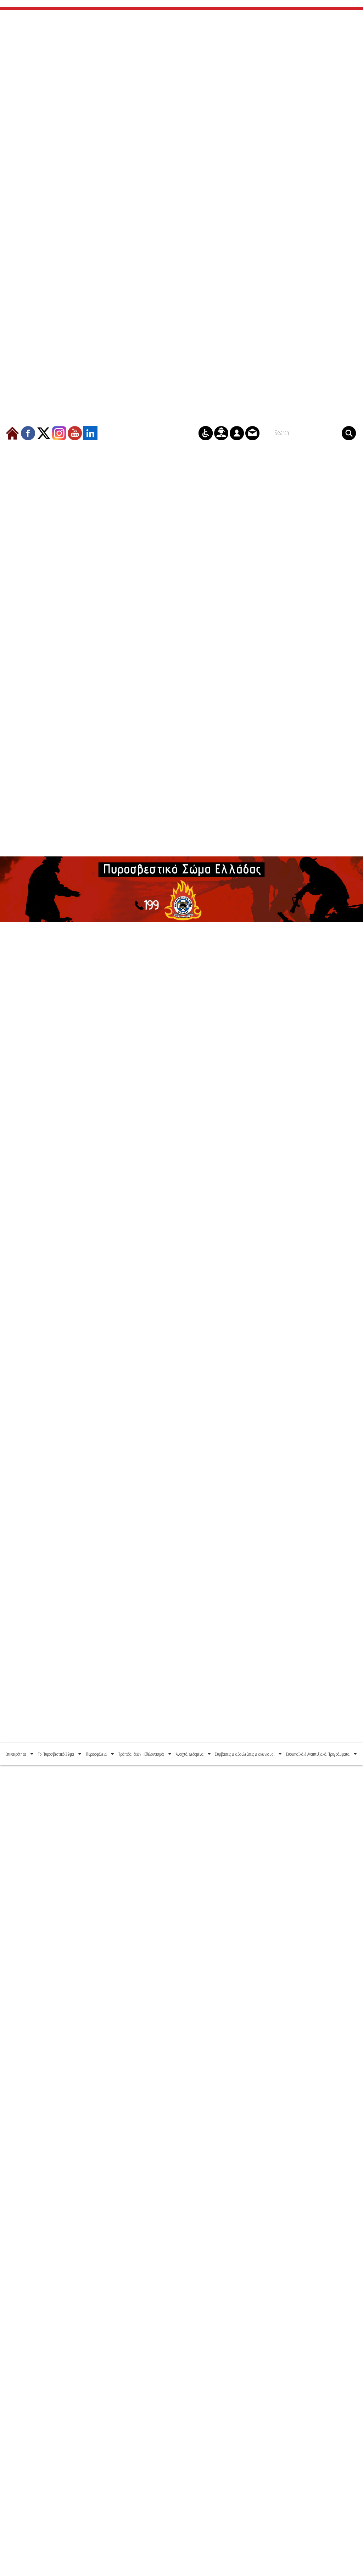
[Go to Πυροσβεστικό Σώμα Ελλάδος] (181, 889)
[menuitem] (20, 1754)
